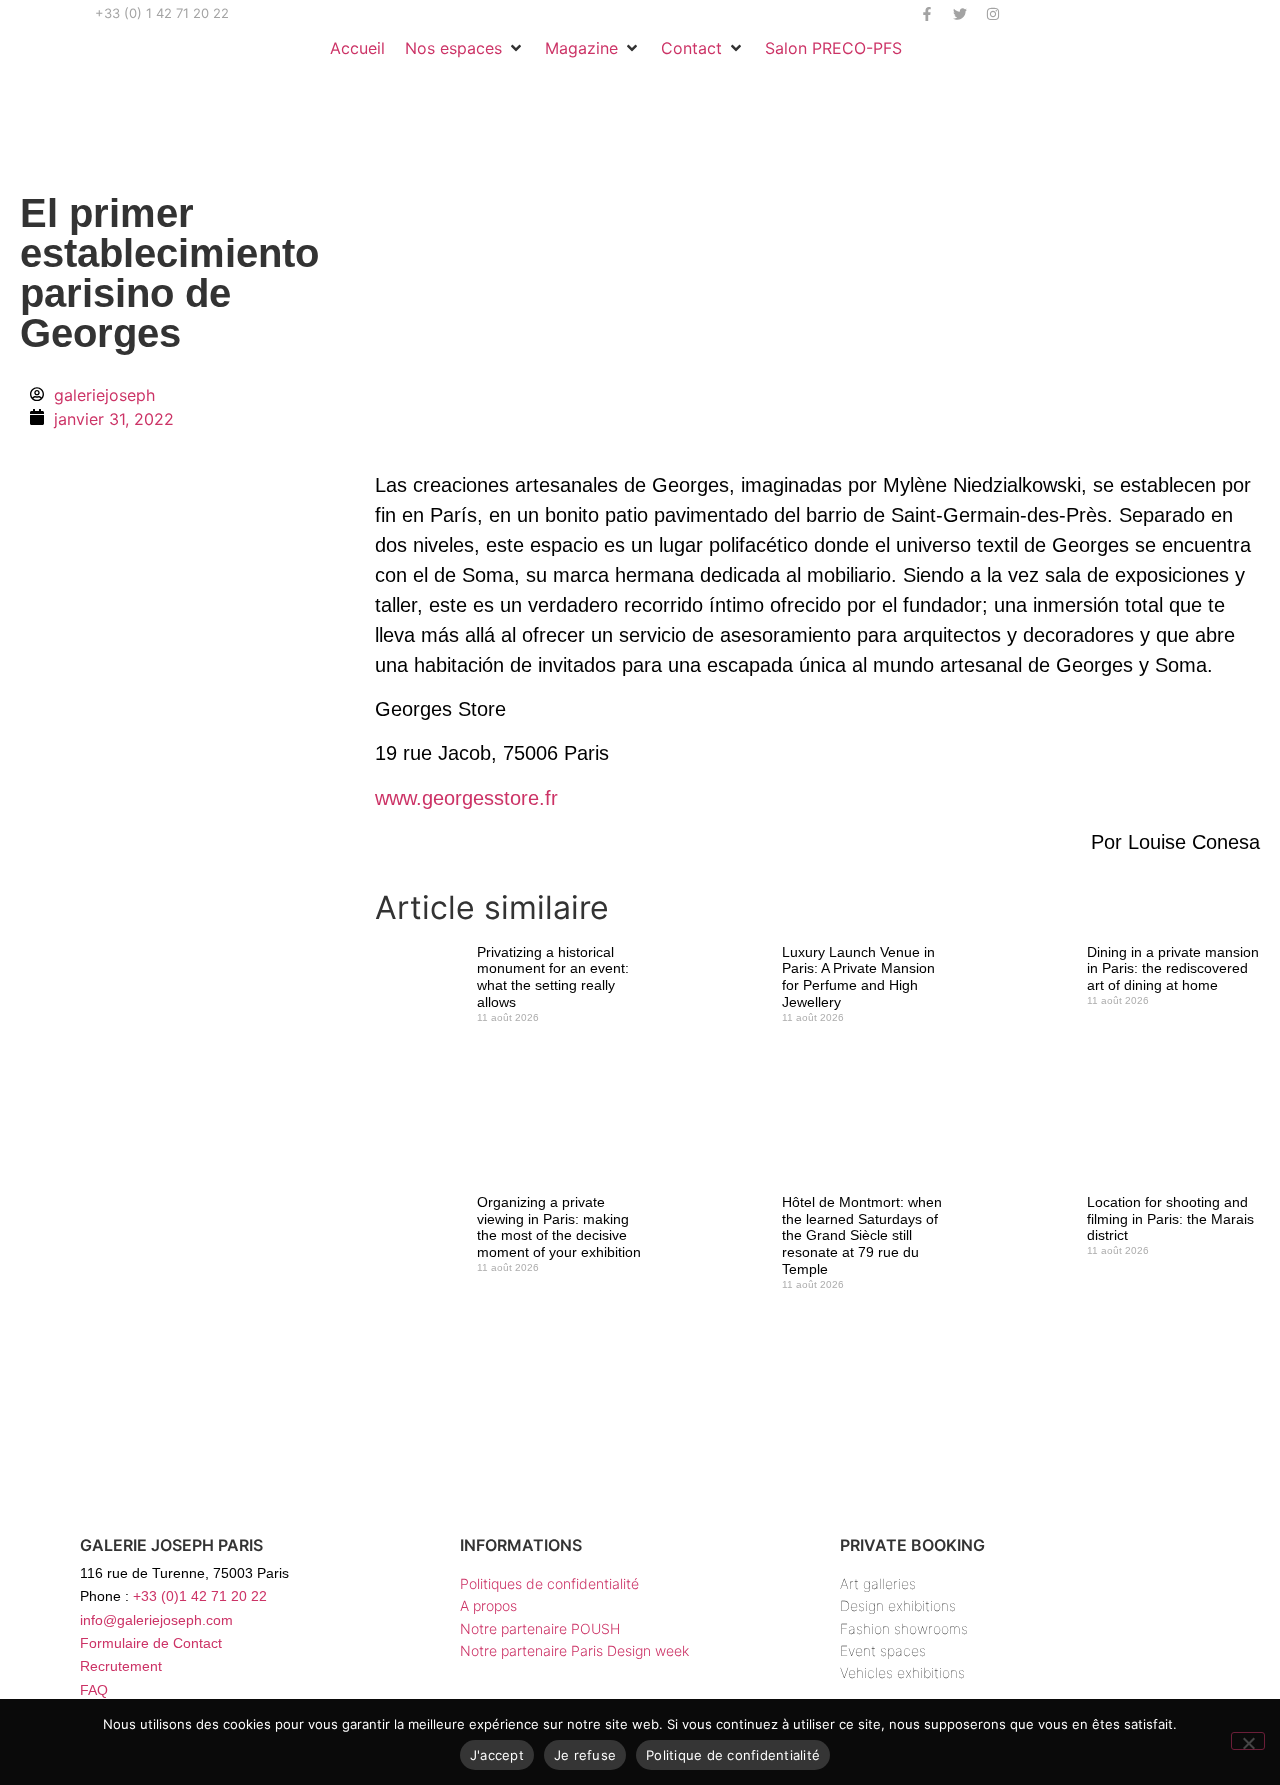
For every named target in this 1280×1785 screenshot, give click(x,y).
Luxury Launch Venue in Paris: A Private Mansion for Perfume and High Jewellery (858, 977)
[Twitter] (960, 14)
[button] (465, 48)
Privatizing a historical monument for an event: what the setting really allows (553, 977)
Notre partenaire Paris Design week (574, 1650)
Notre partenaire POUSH (540, 1628)
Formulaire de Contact (151, 1643)
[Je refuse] (1248, 1741)
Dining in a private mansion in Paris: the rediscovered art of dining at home (1173, 969)
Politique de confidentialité (733, 1755)
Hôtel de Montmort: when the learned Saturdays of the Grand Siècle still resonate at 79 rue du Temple (862, 1235)
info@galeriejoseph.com (156, 1620)
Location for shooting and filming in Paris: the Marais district (1170, 1219)
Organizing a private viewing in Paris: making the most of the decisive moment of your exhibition (559, 1227)
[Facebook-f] (927, 14)
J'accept (497, 1755)
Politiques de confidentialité (549, 1583)
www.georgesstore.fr (466, 798)
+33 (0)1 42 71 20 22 (200, 1596)
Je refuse (585, 1755)
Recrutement (121, 1666)
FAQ (94, 1690)
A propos (488, 1605)
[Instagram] (993, 14)
